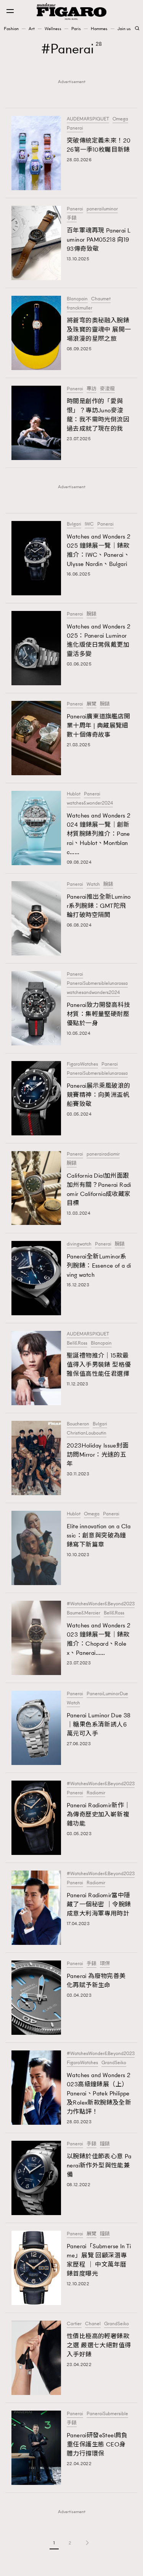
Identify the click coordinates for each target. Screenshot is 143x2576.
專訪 (92, 389)
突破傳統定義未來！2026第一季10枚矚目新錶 (99, 145)
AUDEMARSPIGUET (88, 119)
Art (32, 29)
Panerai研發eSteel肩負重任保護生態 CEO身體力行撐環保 (97, 2444)
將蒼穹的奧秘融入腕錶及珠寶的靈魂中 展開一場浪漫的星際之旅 (99, 329)
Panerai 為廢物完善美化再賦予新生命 (96, 1980)
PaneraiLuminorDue (107, 1694)
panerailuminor (102, 209)
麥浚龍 (107, 389)
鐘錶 (105, 2144)
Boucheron (78, 1424)
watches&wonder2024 (90, 803)
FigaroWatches (82, 1064)
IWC (89, 524)
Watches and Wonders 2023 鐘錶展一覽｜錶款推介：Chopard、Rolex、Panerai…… (99, 1639)
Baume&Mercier (84, 1613)
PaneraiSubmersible (107, 2414)
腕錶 (92, 614)
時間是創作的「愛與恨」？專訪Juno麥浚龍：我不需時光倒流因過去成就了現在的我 (98, 415)
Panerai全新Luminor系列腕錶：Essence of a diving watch (99, 1266)
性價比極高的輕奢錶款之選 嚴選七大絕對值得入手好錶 (99, 2345)
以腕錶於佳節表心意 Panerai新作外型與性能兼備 (99, 2165)
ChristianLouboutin (87, 1433)
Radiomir (96, 1793)
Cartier (74, 2324)
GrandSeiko (114, 2063)
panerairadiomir (103, 1154)
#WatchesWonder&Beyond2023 (101, 1604)
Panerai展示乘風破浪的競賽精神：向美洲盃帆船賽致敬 (99, 1095)
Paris (76, 29)
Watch (93, 884)
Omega (120, 119)
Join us (124, 29)
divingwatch (79, 1244)
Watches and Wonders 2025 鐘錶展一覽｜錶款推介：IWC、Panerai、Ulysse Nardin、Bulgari (99, 550)
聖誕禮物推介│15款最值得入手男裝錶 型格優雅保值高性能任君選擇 (99, 1365)
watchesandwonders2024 (93, 992)
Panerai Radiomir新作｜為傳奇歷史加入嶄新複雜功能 (99, 1814)
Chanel (93, 2324)
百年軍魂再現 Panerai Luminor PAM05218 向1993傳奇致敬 (99, 240)
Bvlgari (74, 524)
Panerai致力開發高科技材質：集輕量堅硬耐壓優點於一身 (99, 1014)
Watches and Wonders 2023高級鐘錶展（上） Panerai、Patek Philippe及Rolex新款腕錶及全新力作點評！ (99, 2093)
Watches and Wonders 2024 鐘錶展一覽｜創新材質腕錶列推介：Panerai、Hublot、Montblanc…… (99, 834)
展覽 (92, 704)
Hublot (74, 794)
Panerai (75, 128)
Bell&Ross (77, 1343)
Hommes (99, 29)
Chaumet (101, 299)
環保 (105, 1964)
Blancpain (77, 299)
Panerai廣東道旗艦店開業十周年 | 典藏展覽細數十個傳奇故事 (99, 725)
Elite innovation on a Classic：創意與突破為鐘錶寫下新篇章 (99, 1535)
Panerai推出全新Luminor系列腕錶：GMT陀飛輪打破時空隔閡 (99, 906)
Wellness (53, 29)
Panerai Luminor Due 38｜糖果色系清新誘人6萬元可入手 (99, 1724)
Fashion (11, 29)
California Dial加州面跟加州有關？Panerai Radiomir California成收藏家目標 (99, 1189)
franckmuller (80, 308)
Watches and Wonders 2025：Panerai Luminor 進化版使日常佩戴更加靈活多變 (99, 640)
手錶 (72, 218)
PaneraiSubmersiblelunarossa (97, 983)
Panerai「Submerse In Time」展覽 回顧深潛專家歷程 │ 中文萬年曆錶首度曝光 (99, 2260)
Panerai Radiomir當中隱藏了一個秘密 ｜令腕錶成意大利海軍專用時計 (99, 1904)
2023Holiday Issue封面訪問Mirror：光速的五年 (98, 1455)
